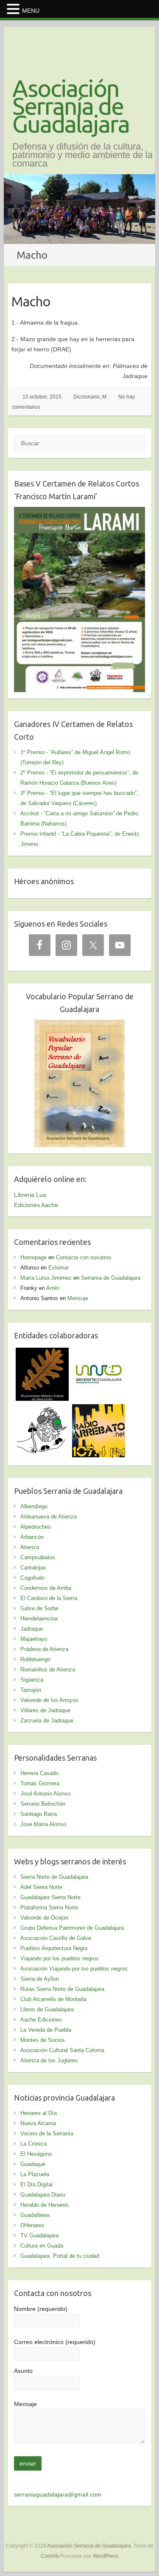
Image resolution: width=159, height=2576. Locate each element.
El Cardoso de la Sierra (49, 1598)
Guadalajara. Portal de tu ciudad (60, 2256)
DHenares (32, 2225)
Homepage (33, 1257)
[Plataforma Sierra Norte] (42, 1353)
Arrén (53, 1288)
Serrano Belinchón (43, 1804)
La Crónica (33, 2144)
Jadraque (32, 1629)
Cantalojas (33, 1568)
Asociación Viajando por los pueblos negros (74, 1969)
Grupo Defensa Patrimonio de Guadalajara (72, 1928)
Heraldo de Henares (45, 2205)
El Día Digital (36, 2184)
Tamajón (31, 1690)
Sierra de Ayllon (40, 1979)
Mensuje (78, 1298)
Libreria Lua (30, 1195)
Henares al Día (39, 2113)
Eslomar (59, 1268)
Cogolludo (32, 1578)
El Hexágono (36, 2154)
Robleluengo (35, 1659)
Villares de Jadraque (45, 1710)
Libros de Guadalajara (47, 2009)
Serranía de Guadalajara (111, 1278)
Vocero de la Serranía (47, 2133)
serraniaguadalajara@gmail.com (58, 2494)
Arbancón (32, 1537)
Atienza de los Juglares (49, 2060)
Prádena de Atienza (44, 1649)
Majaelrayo (34, 1639)
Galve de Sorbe (39, 1608)
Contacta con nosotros (84, 1257)
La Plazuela (35, 2174)
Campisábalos (38, 1557)
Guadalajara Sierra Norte (50, 1897)
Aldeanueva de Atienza (49, 1517)
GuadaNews (35, 2215)
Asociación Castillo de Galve (56, 1938)
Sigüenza (32, 1680)
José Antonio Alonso (45, 1794)
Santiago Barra (39, 1814)
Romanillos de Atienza (48, 1670)
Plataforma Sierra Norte (49, 1907)
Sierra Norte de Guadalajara (54, 1877)
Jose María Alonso (43, 1824)
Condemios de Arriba (46, 1588)
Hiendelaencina (39, 1619)
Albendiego (34, 1506)
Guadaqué (33, 2164)
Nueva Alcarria (38, 2123)
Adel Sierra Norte (41, 1887)
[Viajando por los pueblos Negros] (42, 1409)
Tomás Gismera (40, 1783)
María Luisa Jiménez (46, 1278)
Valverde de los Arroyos (49, 1700)
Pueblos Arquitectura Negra (54, 1948)
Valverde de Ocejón (44, 1918)
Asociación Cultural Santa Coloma (62, 2050)
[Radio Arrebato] (99, 1409)
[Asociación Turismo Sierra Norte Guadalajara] (99, 1353)
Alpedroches (36, 1527)
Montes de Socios (43, 2040)
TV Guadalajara (39, 2235)
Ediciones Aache (36, 1205)
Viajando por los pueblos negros (60, 1958)
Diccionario (86, 397)
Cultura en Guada (42, 2246)
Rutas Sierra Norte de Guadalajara (62, 1989)
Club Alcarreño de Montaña (53, 1999)
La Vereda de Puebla (46, 2030)
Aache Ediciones (41, 2020)
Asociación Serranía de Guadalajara (71, 106)
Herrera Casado (39, 1773)
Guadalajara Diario (43, 2195)
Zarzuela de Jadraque (47, 1721)
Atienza (30, 1547)
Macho (31, 301)
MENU (31, 11)
